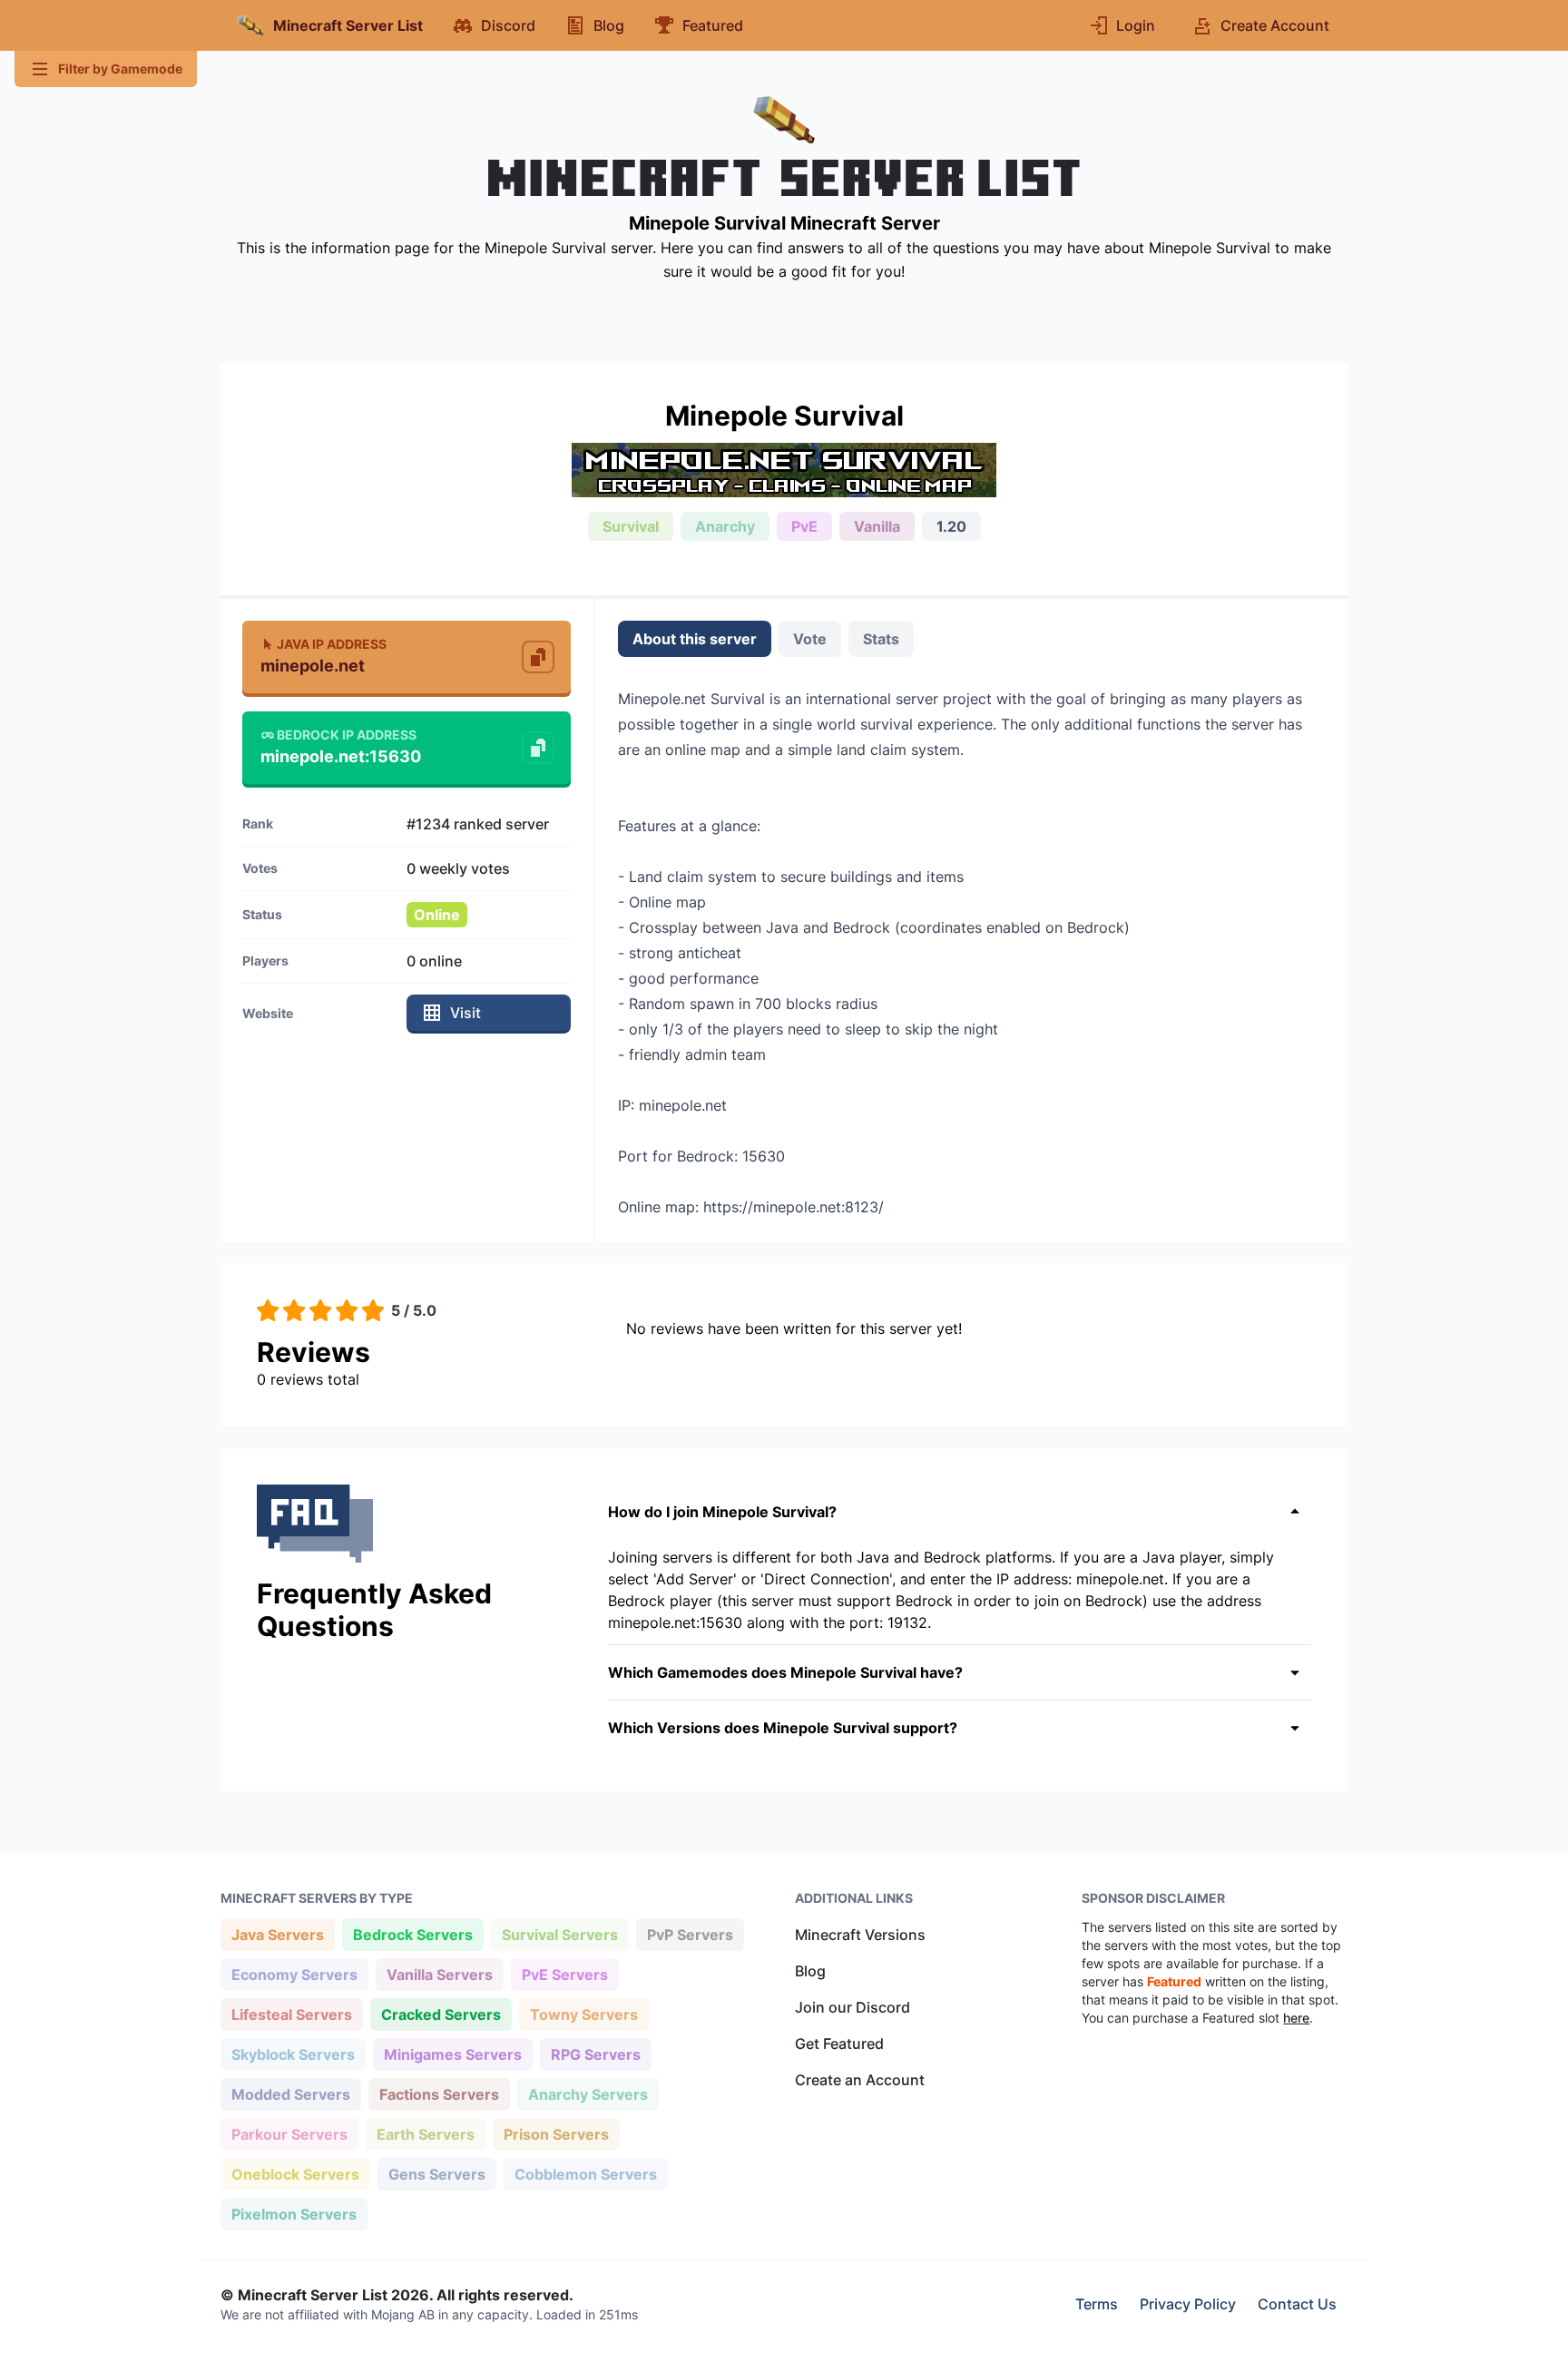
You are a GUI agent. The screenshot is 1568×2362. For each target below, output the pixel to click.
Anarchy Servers (588, 2094)
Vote (810, 639)
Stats (881, 639)
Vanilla (877, 526)
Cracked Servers (441, 2014)
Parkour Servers (289, 2134)
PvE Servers (564, 1974)
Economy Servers (294, 1974)
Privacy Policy (1188, 2304)
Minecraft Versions (860, 1935)
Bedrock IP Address (347, 735)
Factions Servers (439, 2094)
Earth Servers (425, 2134)
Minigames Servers (452, 2054)
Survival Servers (559, 1934)
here (1296, 2018)
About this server (695, 639)
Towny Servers (583, 2014)
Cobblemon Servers (585, 2174)
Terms (1097, 2304)
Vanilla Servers (439, 1974)
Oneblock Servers (295, 2174)
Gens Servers (436, 2174)
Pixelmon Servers (294, 2214)
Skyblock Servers (293, 2054)
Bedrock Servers (412, 1934)
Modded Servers (290, 2094)
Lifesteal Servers (291, 2014)
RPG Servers (595, 2054)
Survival (631, 526)
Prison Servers (556, 2134)
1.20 (951, 526)
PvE (804, 526)
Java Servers (277, 1934)
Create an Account (860, 2080)
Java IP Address (332, 644)
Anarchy (725, 526)
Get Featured (839, 2043)
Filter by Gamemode (120, 69)
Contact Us (1297, 2304)
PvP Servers (690, 1934)
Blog (810, 1971)
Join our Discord (853, 2007)
